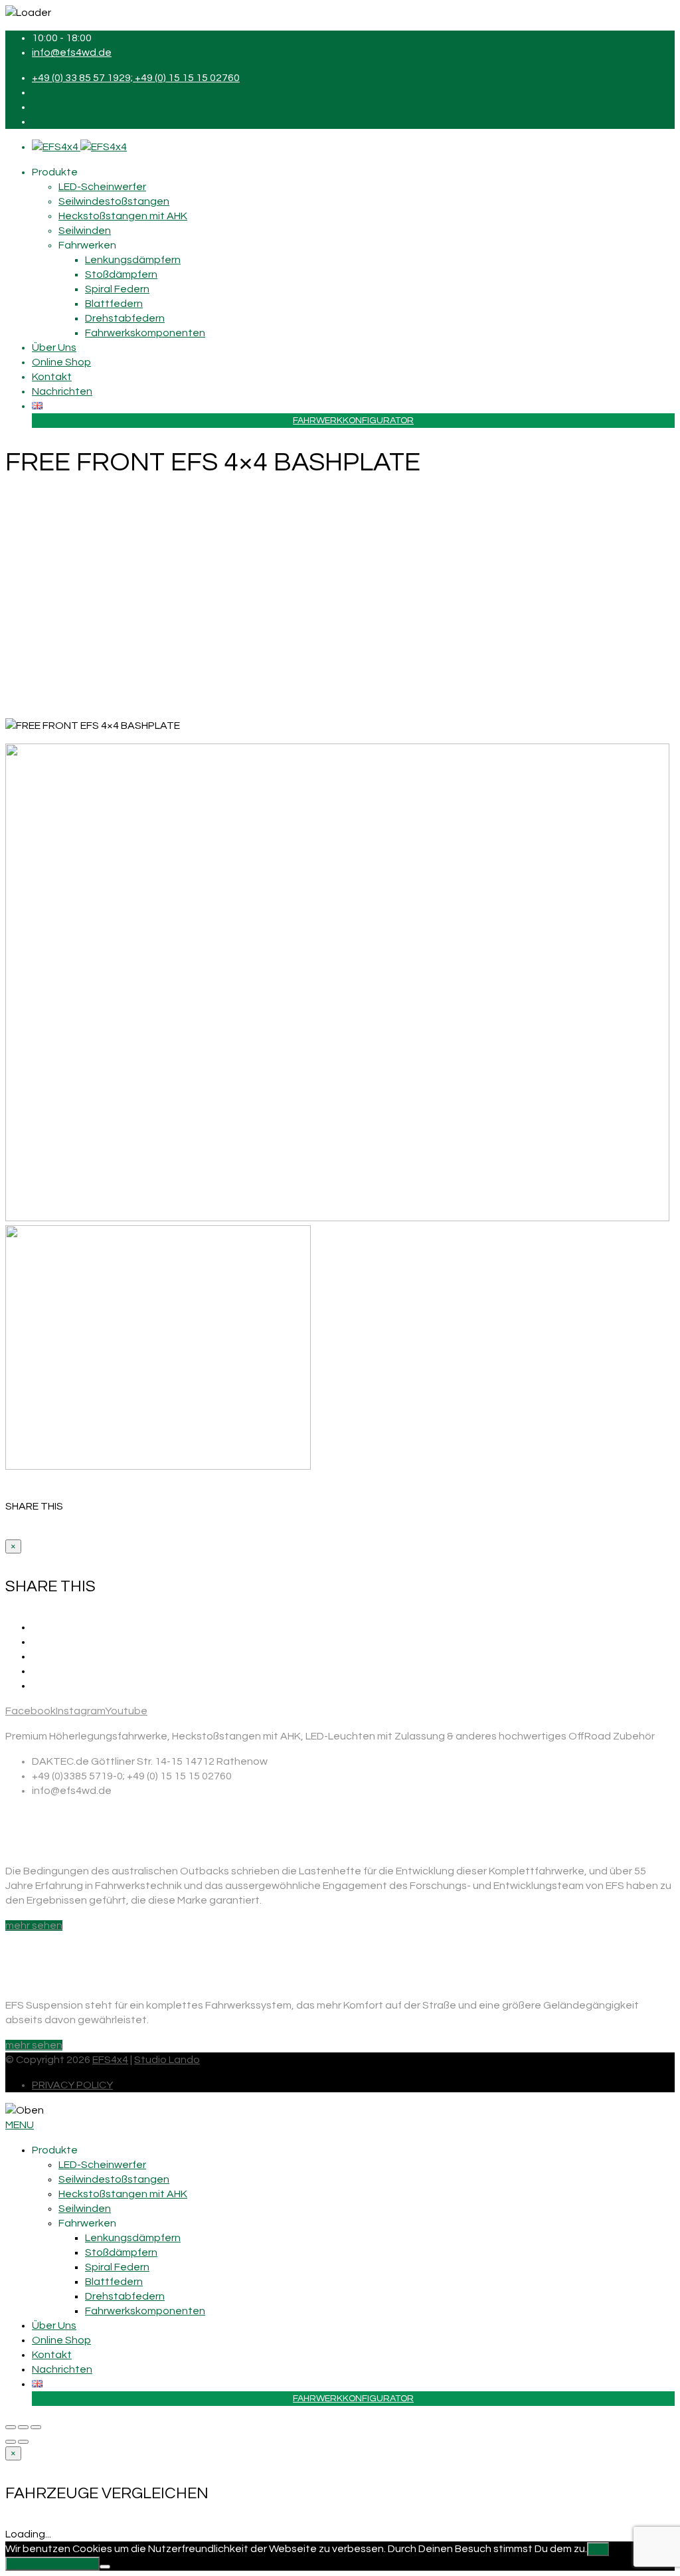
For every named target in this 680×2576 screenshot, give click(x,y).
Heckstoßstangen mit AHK (123, 216)
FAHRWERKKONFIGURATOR (353, 421)
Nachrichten (62, 391)
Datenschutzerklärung (52, 2564)
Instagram (80, 1711)
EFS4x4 (110, 2060)
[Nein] (105, 2567)
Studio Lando (167, 2060)
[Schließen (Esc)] (11, 2427)
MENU (20, 2125)
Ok (598, 2549)
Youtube (126, 1711)
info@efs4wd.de (72, 52)
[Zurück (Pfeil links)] (11, 2442)
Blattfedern (114, 304)
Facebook (31, 1711)
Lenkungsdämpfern (133, 260)
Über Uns (54, 347)
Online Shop (61, 362)
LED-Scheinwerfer (102, 187)
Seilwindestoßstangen (114, 201)
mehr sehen (34, 1926)
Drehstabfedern (125, 318)
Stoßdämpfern (121, 274)
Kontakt (52, 377)
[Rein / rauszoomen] (36, 2427)
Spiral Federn (117, 289)
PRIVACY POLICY (72, 2085)
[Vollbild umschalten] (23, 2427)
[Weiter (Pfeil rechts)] (23, 2442)
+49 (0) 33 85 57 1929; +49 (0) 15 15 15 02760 (136, 78)
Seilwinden (85, 231)
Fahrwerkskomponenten (145, 333)
